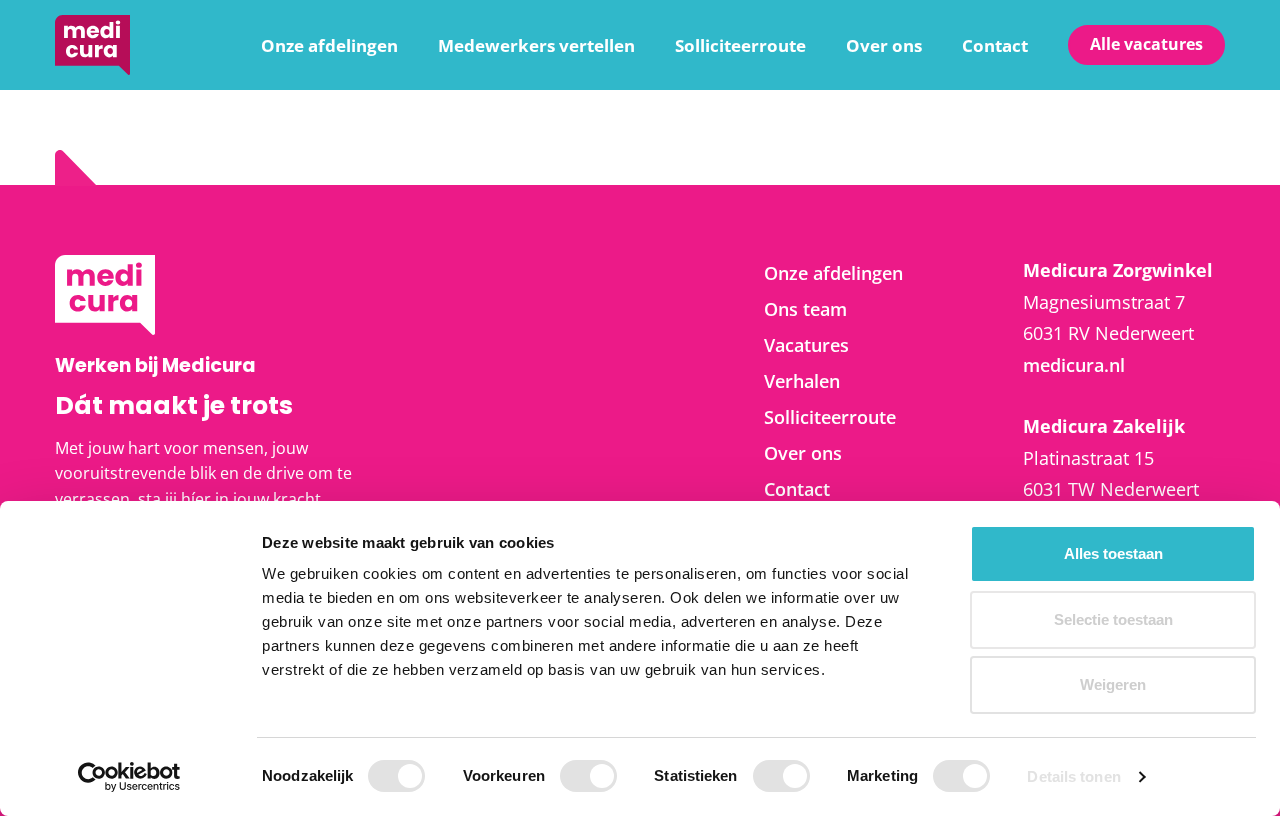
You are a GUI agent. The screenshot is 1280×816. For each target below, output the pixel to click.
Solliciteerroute (740, 45)
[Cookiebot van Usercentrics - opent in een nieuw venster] (129, 777)
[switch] (588, 776)
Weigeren (1113, 684)
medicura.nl (1074, 365)
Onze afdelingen (329, 45)
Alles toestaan (1113, 553)
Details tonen (1073, 776)
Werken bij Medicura (92, 45)
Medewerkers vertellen (536, 45)
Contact (995, 45)
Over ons (884, 45)
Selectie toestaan (1113, 619)
